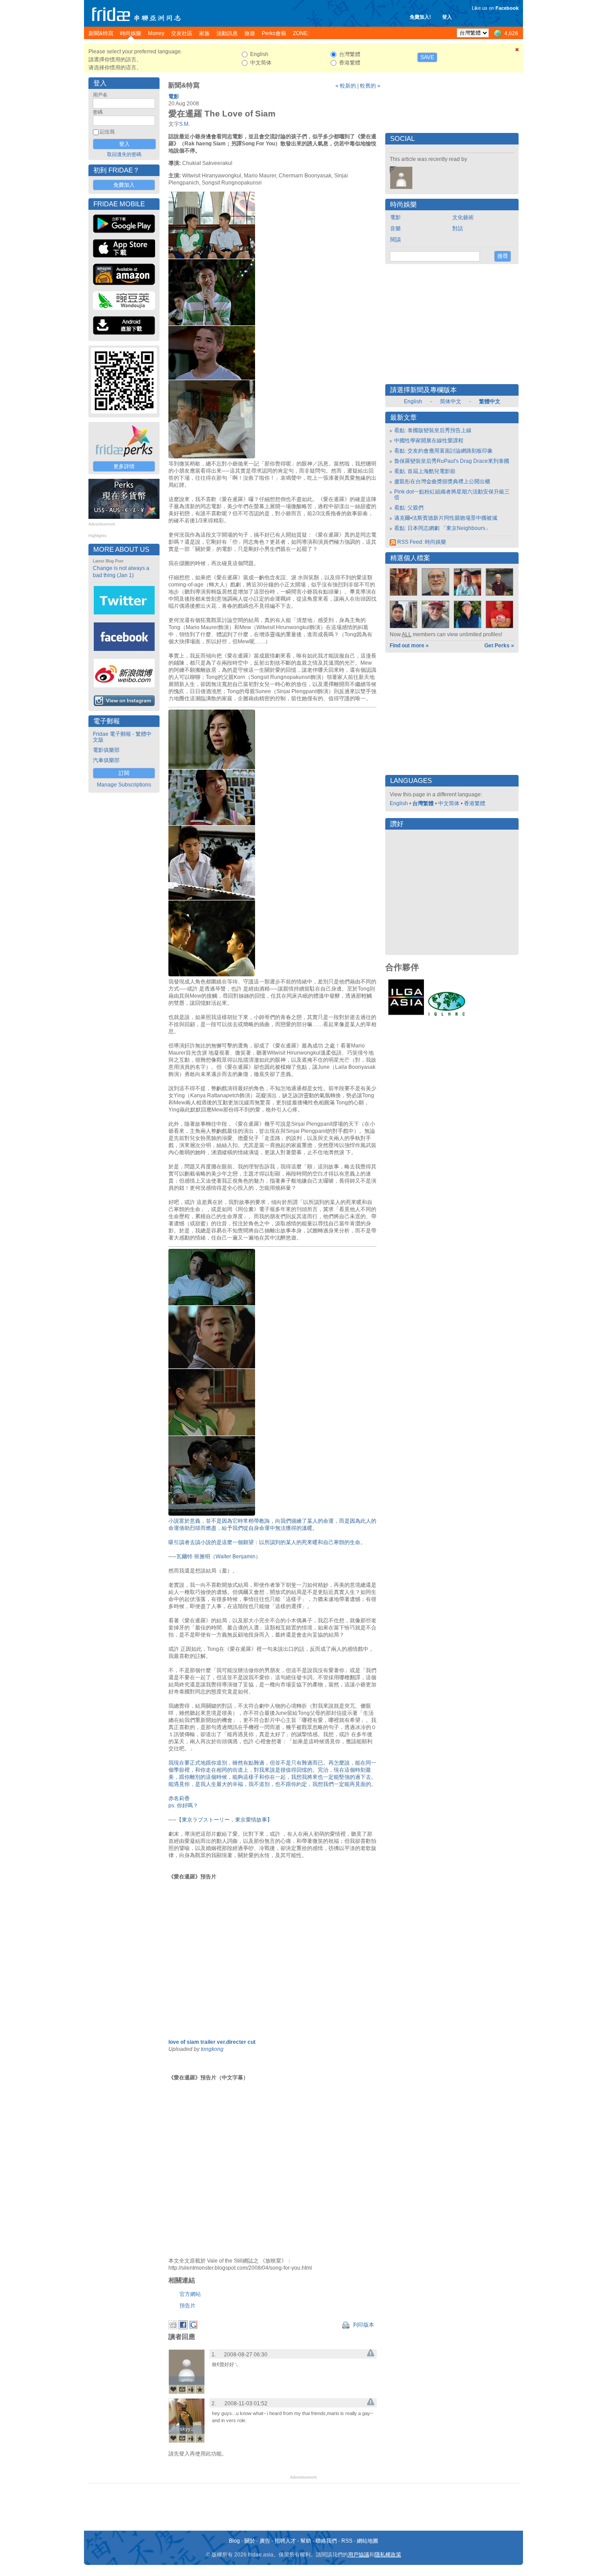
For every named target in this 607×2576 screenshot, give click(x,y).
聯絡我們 (326, 2541)
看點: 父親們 (409, 508)
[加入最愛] (200, 2389)
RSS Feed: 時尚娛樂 (421, 542)
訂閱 (124, 773)
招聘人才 (285, 2541)
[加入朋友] (191, 2389)
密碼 (98, 112)
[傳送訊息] (182, 2389)
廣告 (265, 2541)
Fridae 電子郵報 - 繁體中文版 (122, 737)
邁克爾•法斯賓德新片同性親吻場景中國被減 (446, 518)
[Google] (193, 2327)
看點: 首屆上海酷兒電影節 (425, 471)
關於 (250, 2541)
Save (427, 57)
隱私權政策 (388, 2555)
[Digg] (173, 2327)
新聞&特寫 (184, 85)
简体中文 (451, 401)
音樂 (395, 229)
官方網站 (190, 2294)
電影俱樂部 (106, 750)
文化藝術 (463, 217)
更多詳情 (124, 466)
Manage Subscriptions (124, 785)
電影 (174, 96)
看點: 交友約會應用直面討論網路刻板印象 (443, 451)
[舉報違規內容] (371, 2355)
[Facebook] (183, 2327)
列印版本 (363, 2325)
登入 (447, 17)
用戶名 (100, 95)
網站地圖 (367, 2541)
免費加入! (420, 17)
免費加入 (124, 185)
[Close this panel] (517, 51)
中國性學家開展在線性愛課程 (429, 441)
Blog (234, 2541)
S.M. (184, 124)
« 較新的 (346, 86)
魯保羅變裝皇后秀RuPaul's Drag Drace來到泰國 (452, 461)
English (413, 401)
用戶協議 (359, 2555)
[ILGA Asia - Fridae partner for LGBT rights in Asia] (406, 1015)
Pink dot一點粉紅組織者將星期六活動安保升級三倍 (452, 495)
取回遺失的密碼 (124, 154)
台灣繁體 (423, 803)
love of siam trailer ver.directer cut (212, 2042)
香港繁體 (475, 803)
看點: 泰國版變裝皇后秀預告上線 (433, 430)
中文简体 (449, 803)
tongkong (212, 2049)
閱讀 (395, 240)
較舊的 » (370, 86)
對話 (458, 229)
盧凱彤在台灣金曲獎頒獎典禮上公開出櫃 (442, 481)
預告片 (188, 2306)
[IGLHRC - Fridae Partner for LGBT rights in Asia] (447, 1015)
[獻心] (173, 2389)
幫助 (306, 2541)
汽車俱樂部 (106, 760)
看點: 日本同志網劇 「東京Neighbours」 (442, 528)
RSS (347, 2541)
